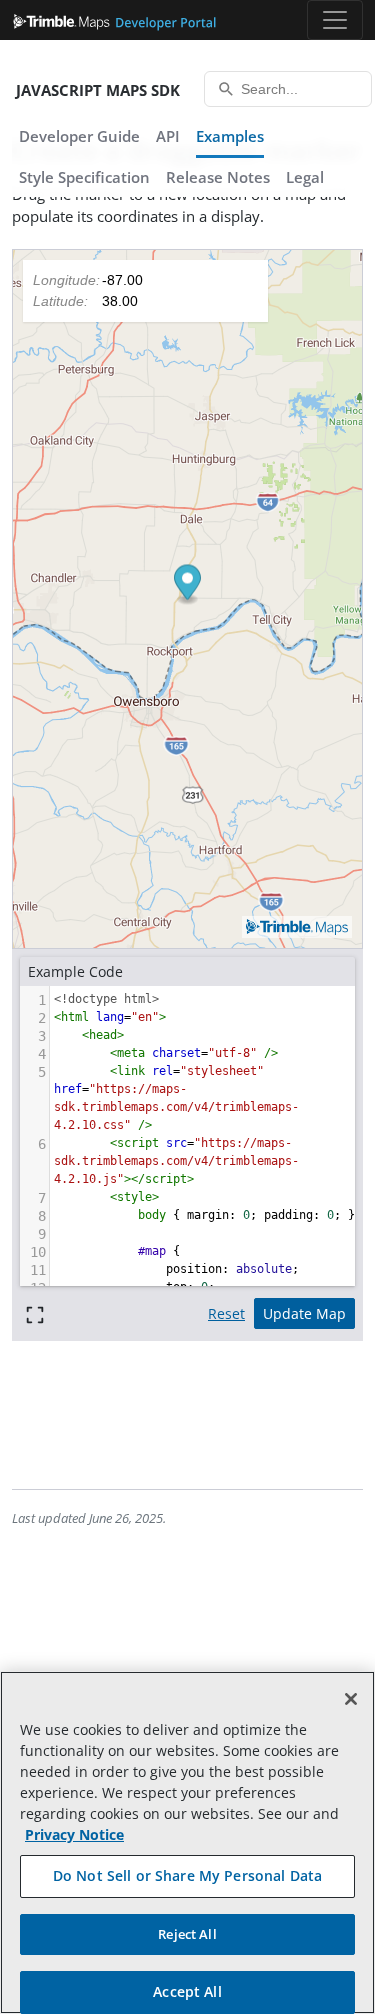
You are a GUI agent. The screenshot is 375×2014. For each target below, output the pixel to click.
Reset (226, 1313)
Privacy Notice (74, 1834)
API (168, 136)
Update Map (304, 1313)
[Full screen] (35, 1313)
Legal (305, 177)
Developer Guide (79, 136)
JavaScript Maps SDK (98, 90)
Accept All (187, 1991)
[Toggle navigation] (335, 20)
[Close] (351, 1699)
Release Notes (218, 177)
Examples (230, 136)
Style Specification (84, 177)
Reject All (187, 1934)
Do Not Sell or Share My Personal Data (187, 1875)
